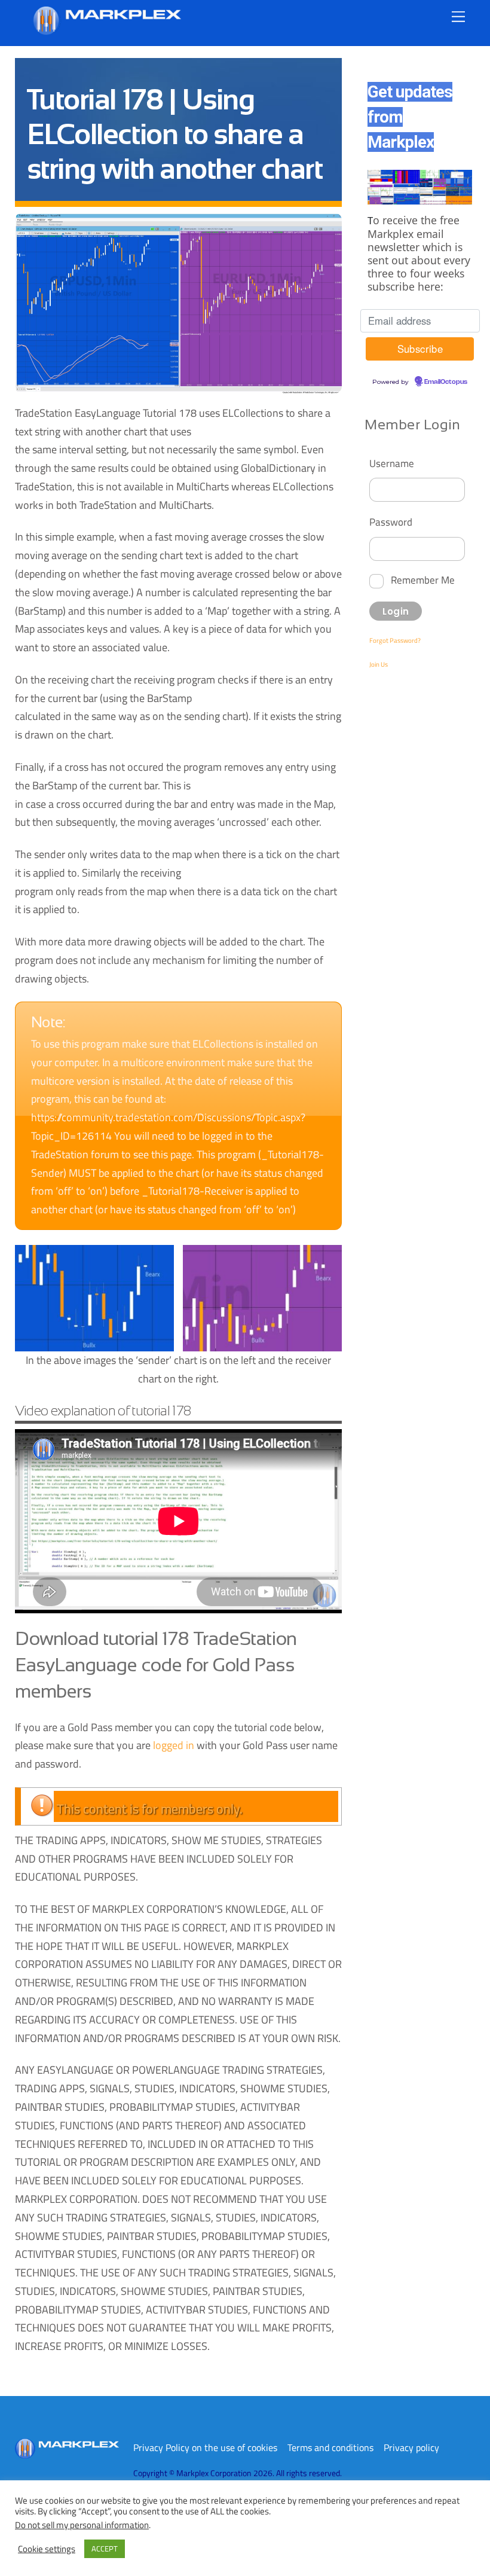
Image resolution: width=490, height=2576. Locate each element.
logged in (174, 1745)
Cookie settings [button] (47, 2549)
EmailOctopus (446, 382)
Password (391, 522)
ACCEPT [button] (105, 2548)
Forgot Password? (395, 640)
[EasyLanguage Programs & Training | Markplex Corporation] (106, 30)
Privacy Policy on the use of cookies (205, 2447)
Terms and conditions (330, 2447)
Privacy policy (411, 2447)
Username (392, 463)
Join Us (379, 664)
